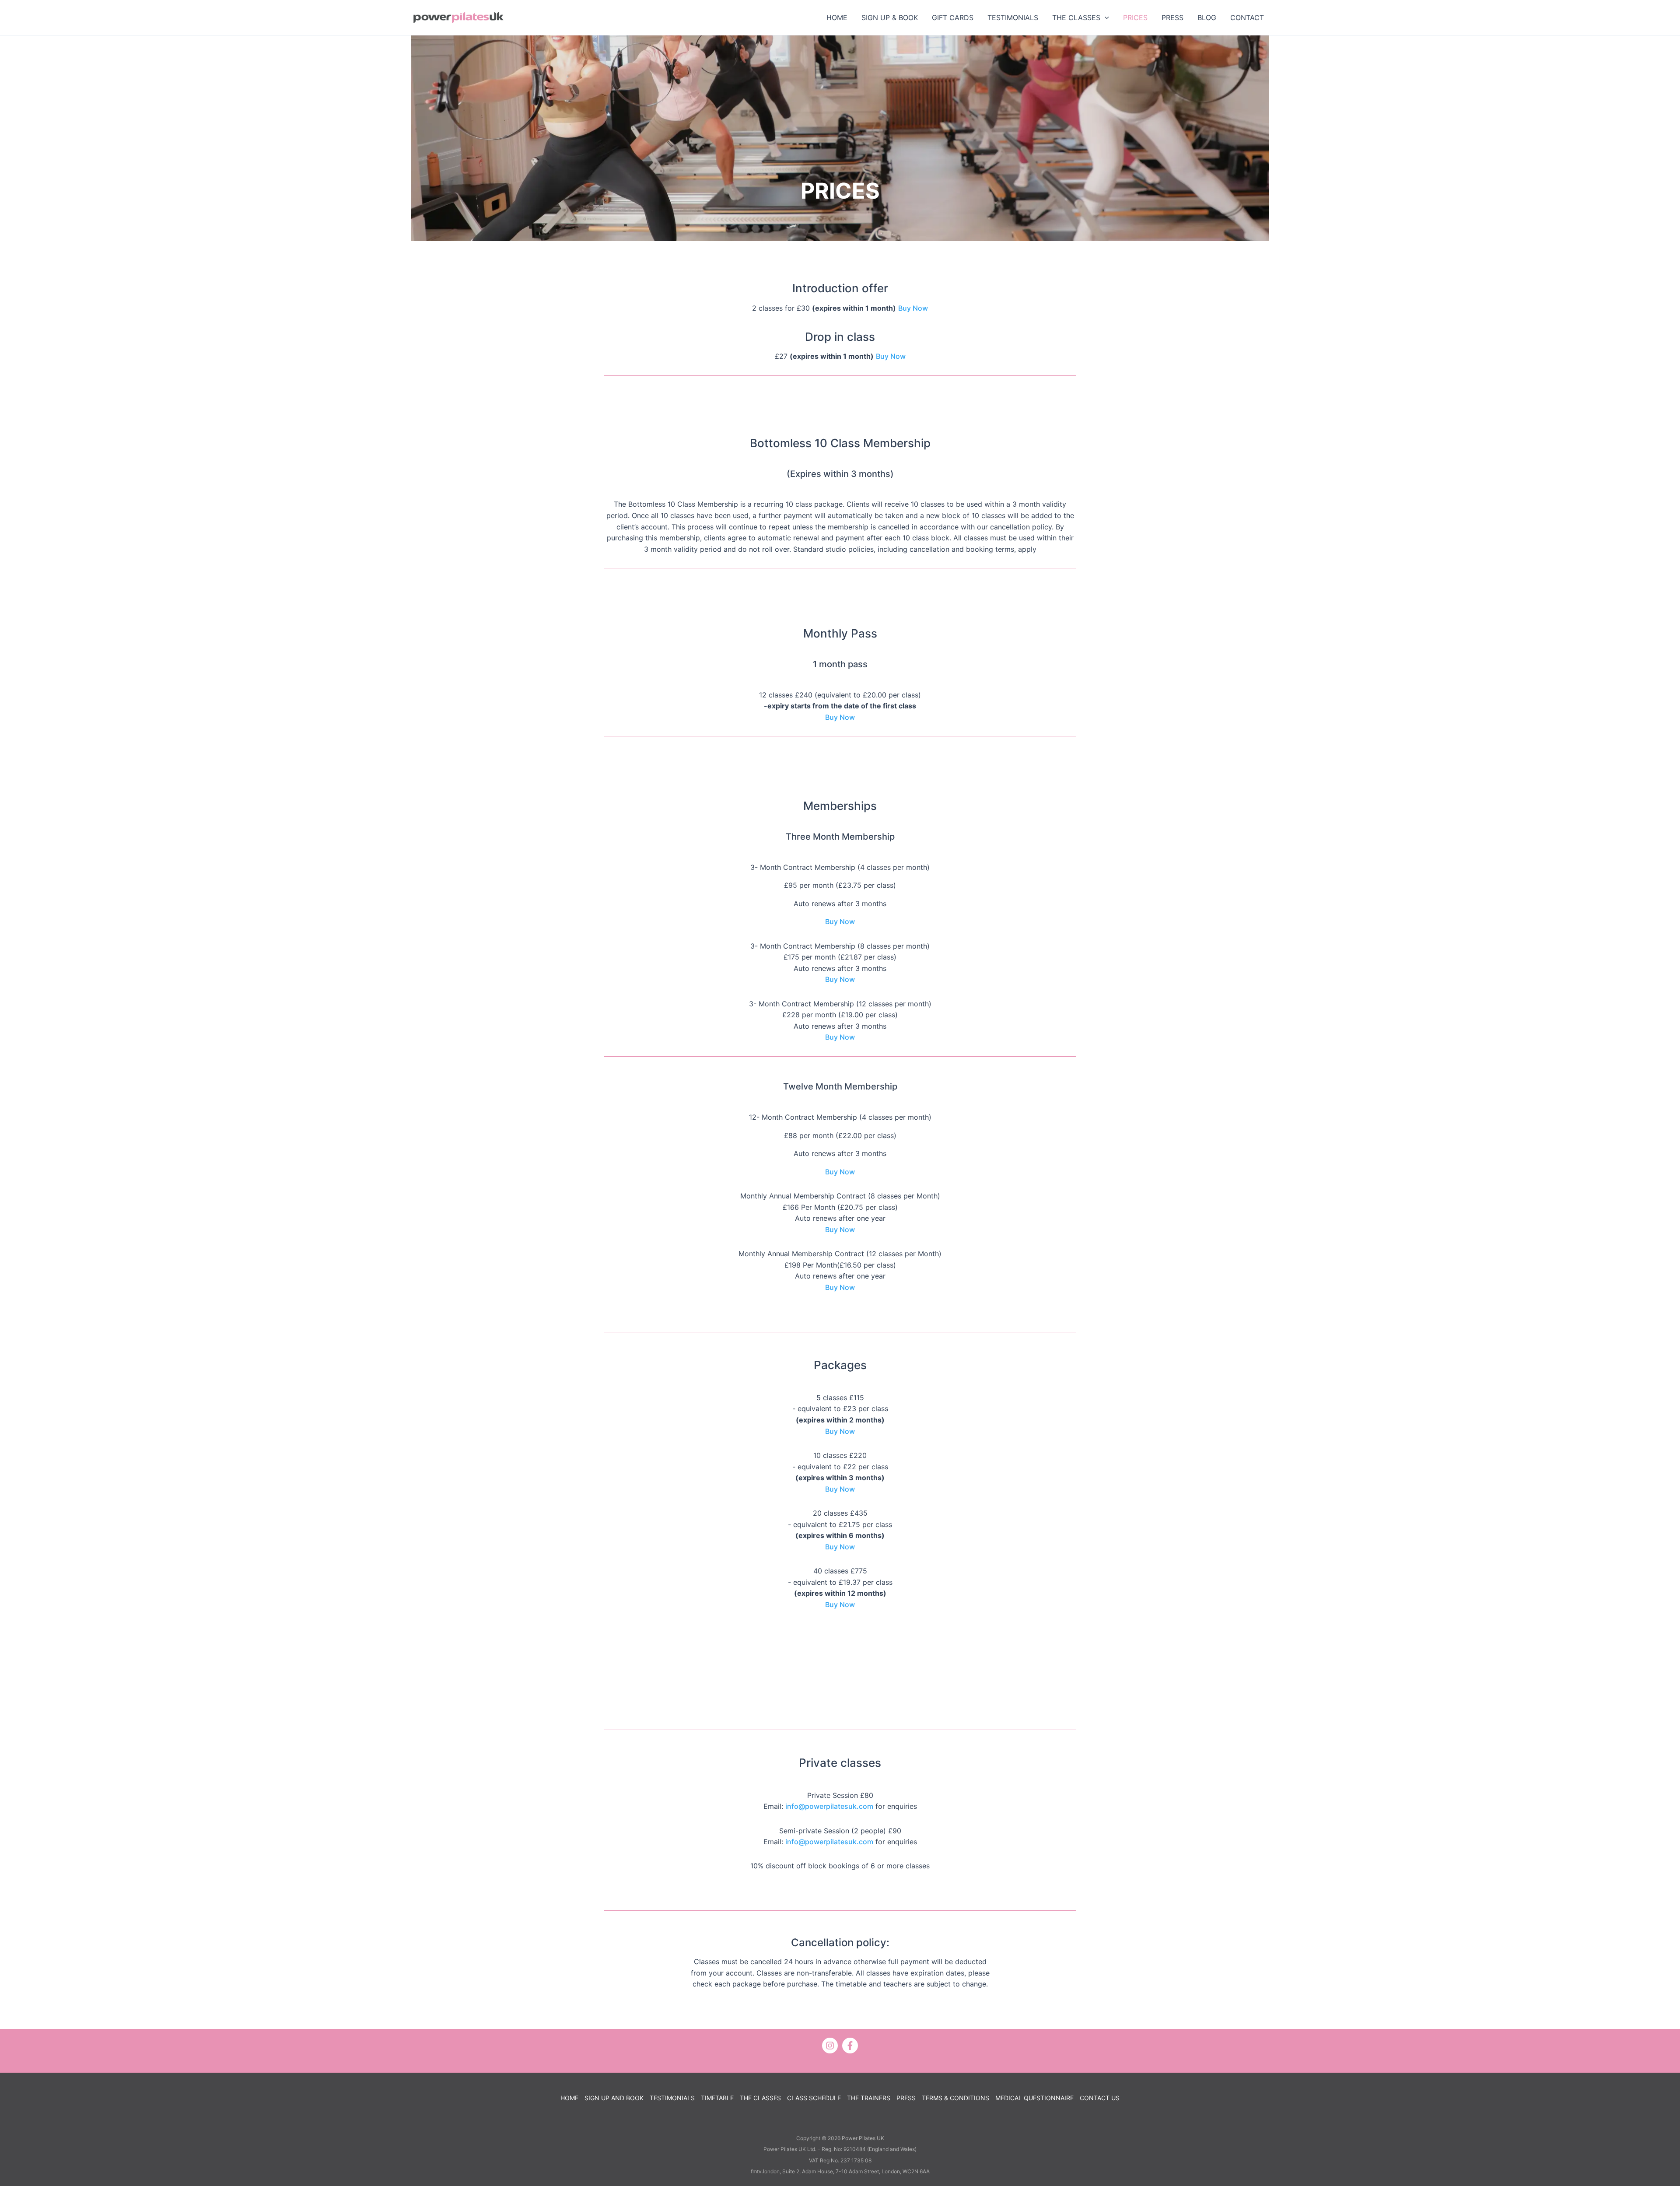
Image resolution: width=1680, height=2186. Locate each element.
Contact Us (1100, 2098)
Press (906, 2098)
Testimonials (672, 2098)
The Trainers (869, 2098)
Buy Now (913, 308)
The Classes (760, 2098)
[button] (1105, 18)
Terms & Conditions (955, 2098)
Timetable (717, 2098)
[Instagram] (830, 2046)
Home (569, 2098)
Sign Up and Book (614, 2098)
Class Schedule (814, 2098)
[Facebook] (850, 2046)
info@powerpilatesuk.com (829, 1806)
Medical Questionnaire (1034, 2098)
